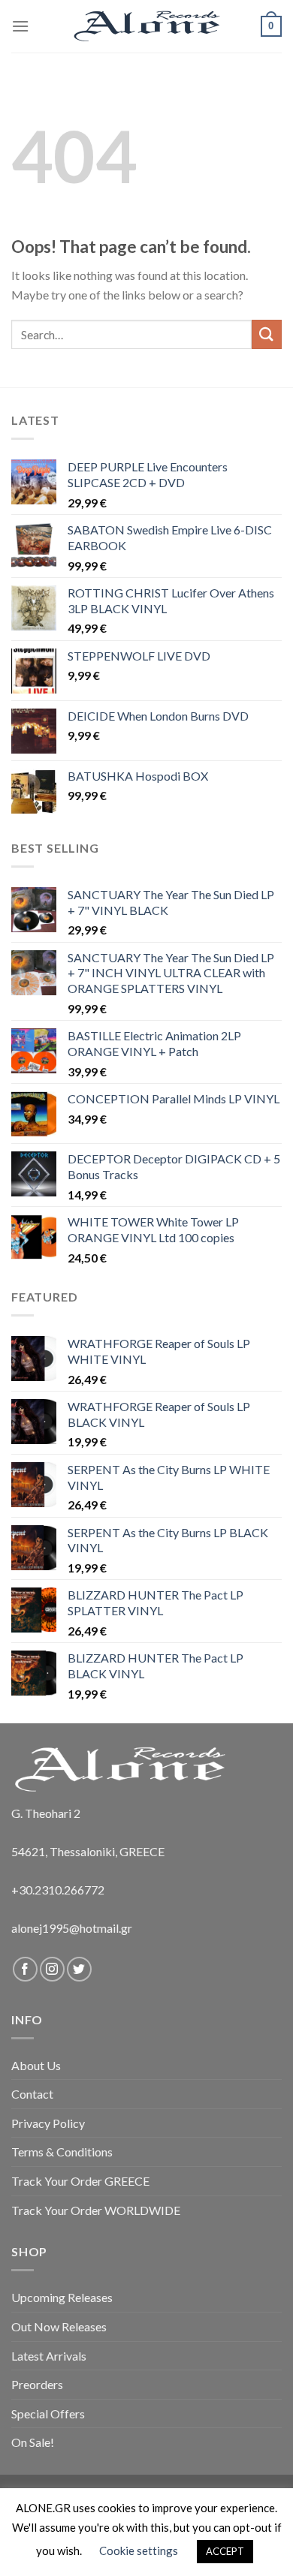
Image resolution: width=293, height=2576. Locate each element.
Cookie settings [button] (139, 2550)
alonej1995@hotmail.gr (72, 1928)
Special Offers (48, 2413)
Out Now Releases (59, 2326)
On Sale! (33, 2442)
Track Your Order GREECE (80, 2181)
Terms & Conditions (62, 2152)
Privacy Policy (48, 2123)
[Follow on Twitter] (79, 1969)
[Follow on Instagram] (52, 1969)
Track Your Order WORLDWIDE (96, 2210)
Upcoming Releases (62, 2297)
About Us (36, 2065)
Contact (32, 2094)
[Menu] (20, 26)
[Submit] (267, 334)
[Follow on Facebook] (25, 1969)
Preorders (37, 2384)
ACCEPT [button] (225, 2551)
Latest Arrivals (49, 2356)
